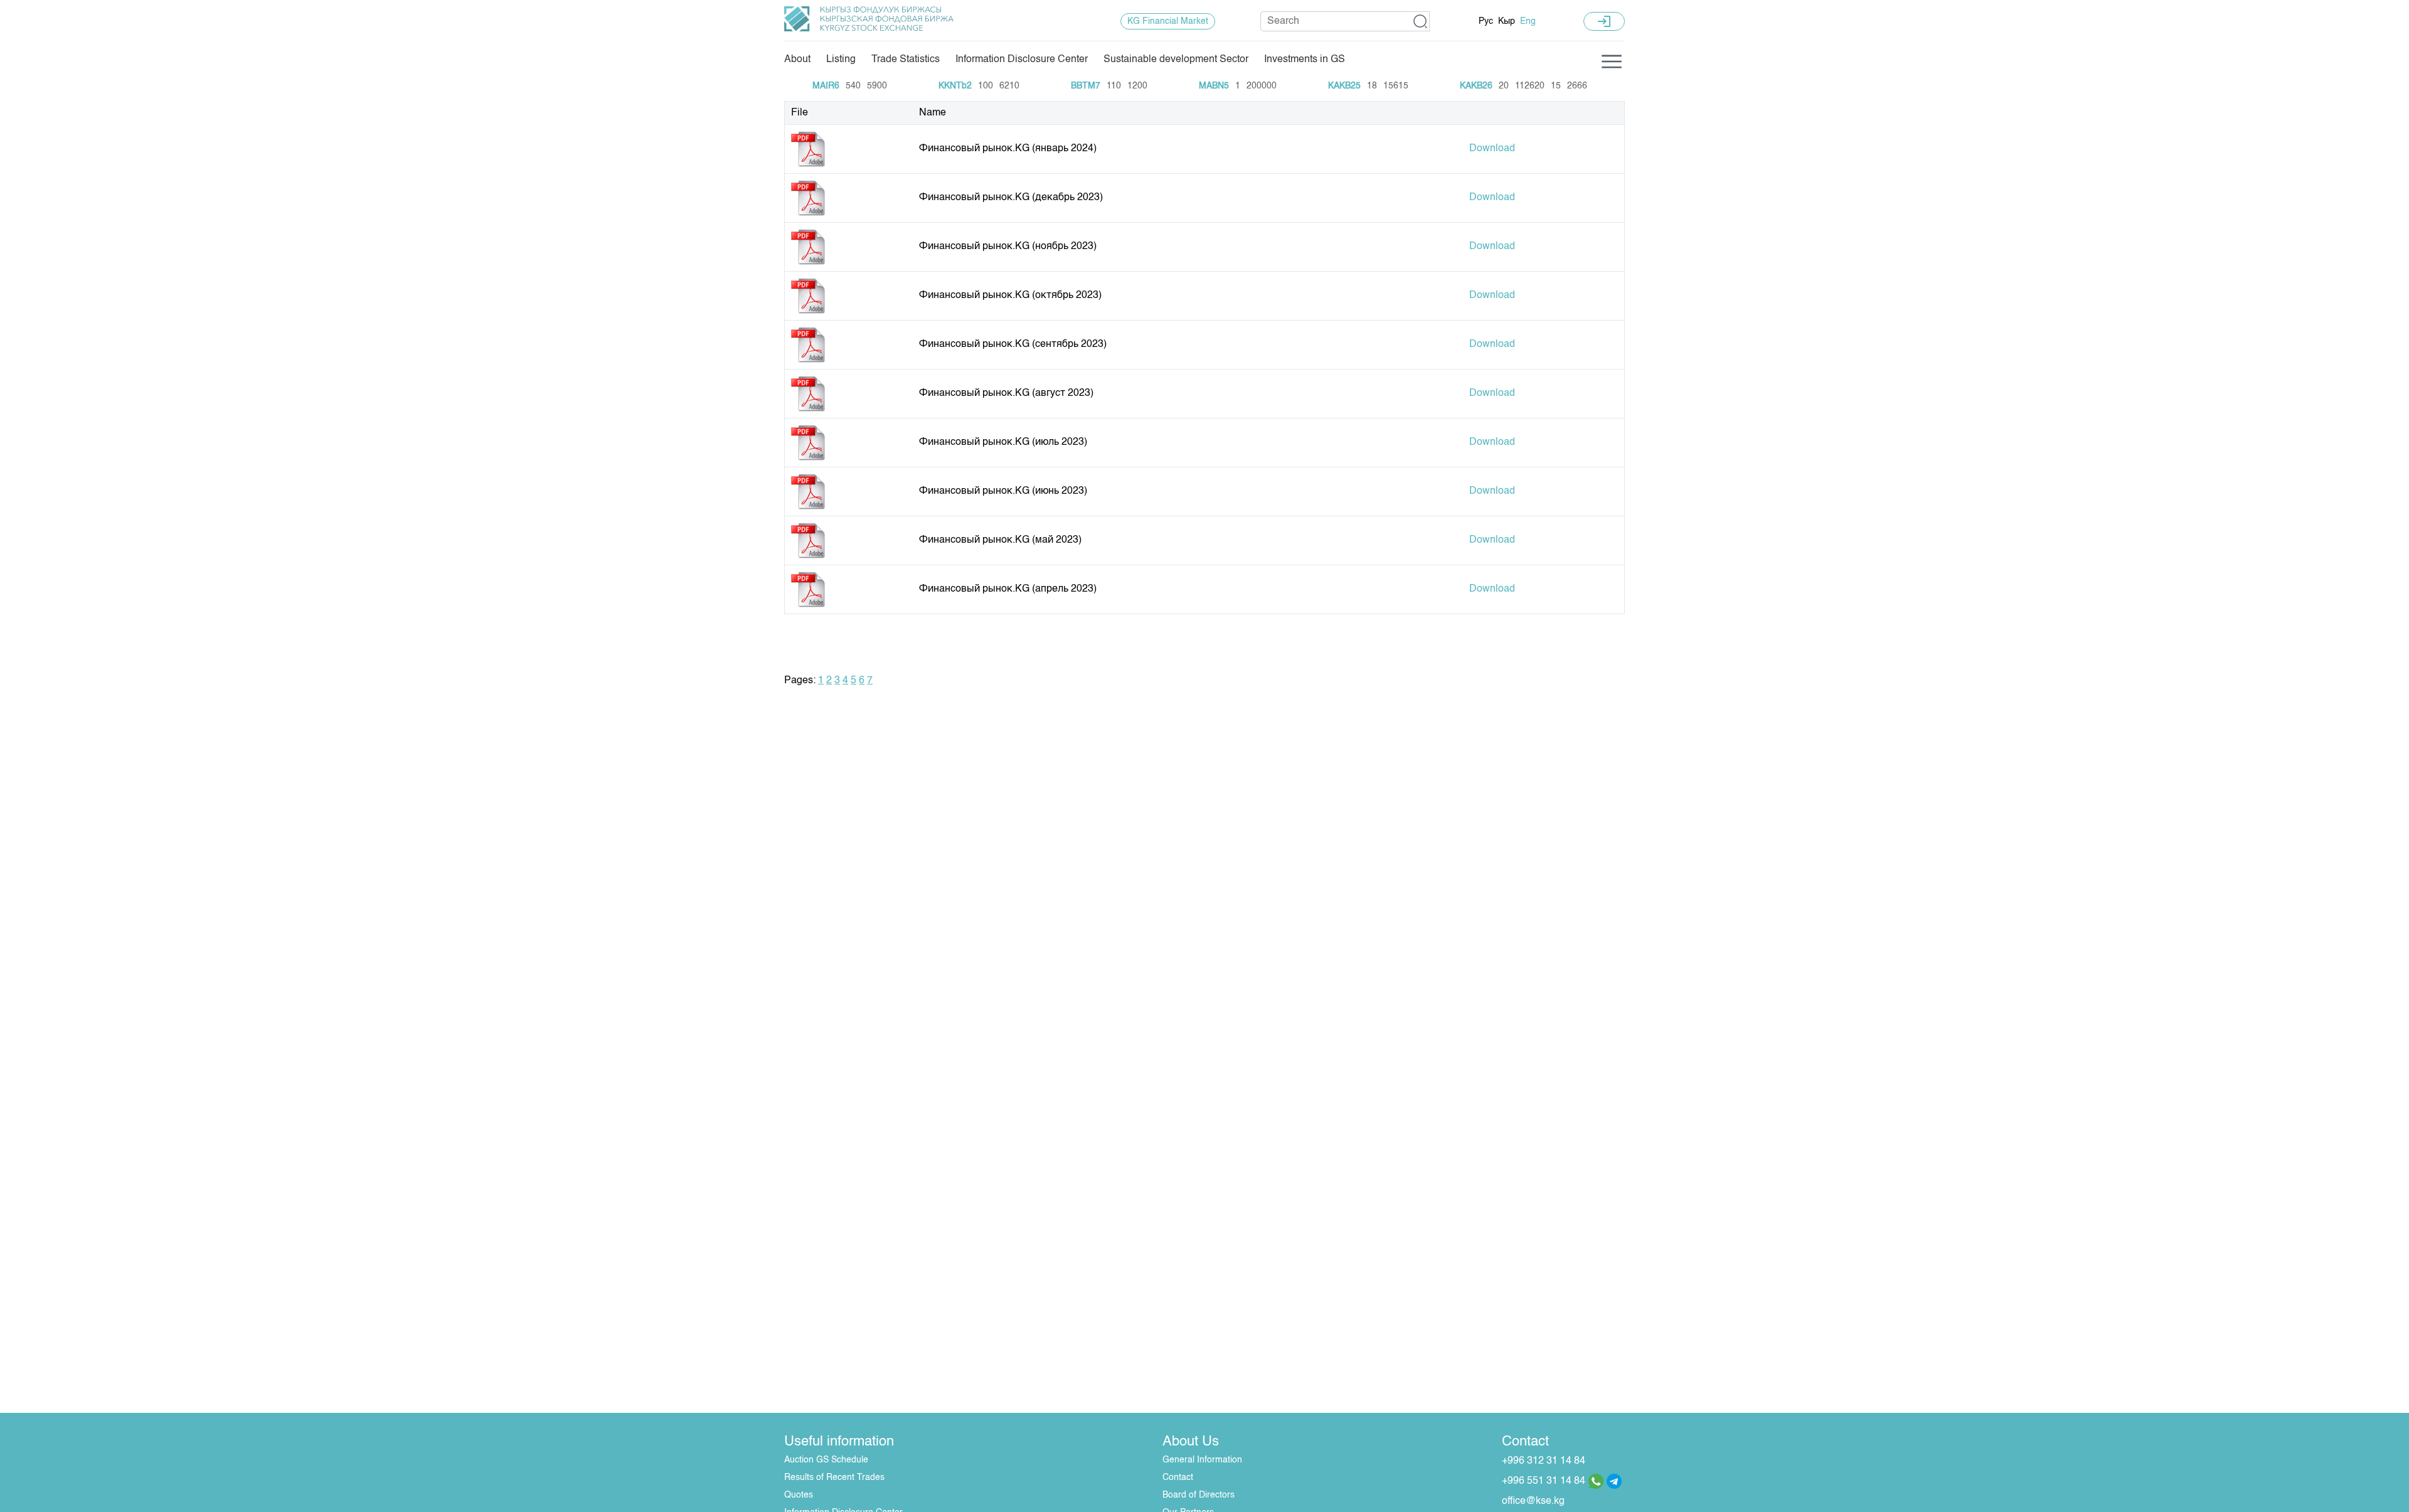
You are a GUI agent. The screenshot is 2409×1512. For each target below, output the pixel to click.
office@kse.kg (1533, 1501)
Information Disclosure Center (1022, 60)
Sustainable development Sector (1176, 60)
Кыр (1507, 21)
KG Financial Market (1168, 21)
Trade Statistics (906, 60)
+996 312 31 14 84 (1544, 1461)
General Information (1202, 1460)
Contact (1178, 1477)
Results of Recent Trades (834, 1477)
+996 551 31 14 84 (1544, 1481)
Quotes (799, 1495)
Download (1492, 149)
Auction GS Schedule (826, 1460)
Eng (1528, 21)
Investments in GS (1305, 60)
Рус (1486, 21)
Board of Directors (1199, 1495)
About (797, 60)
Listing (841, 60)
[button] (1421, 21)
